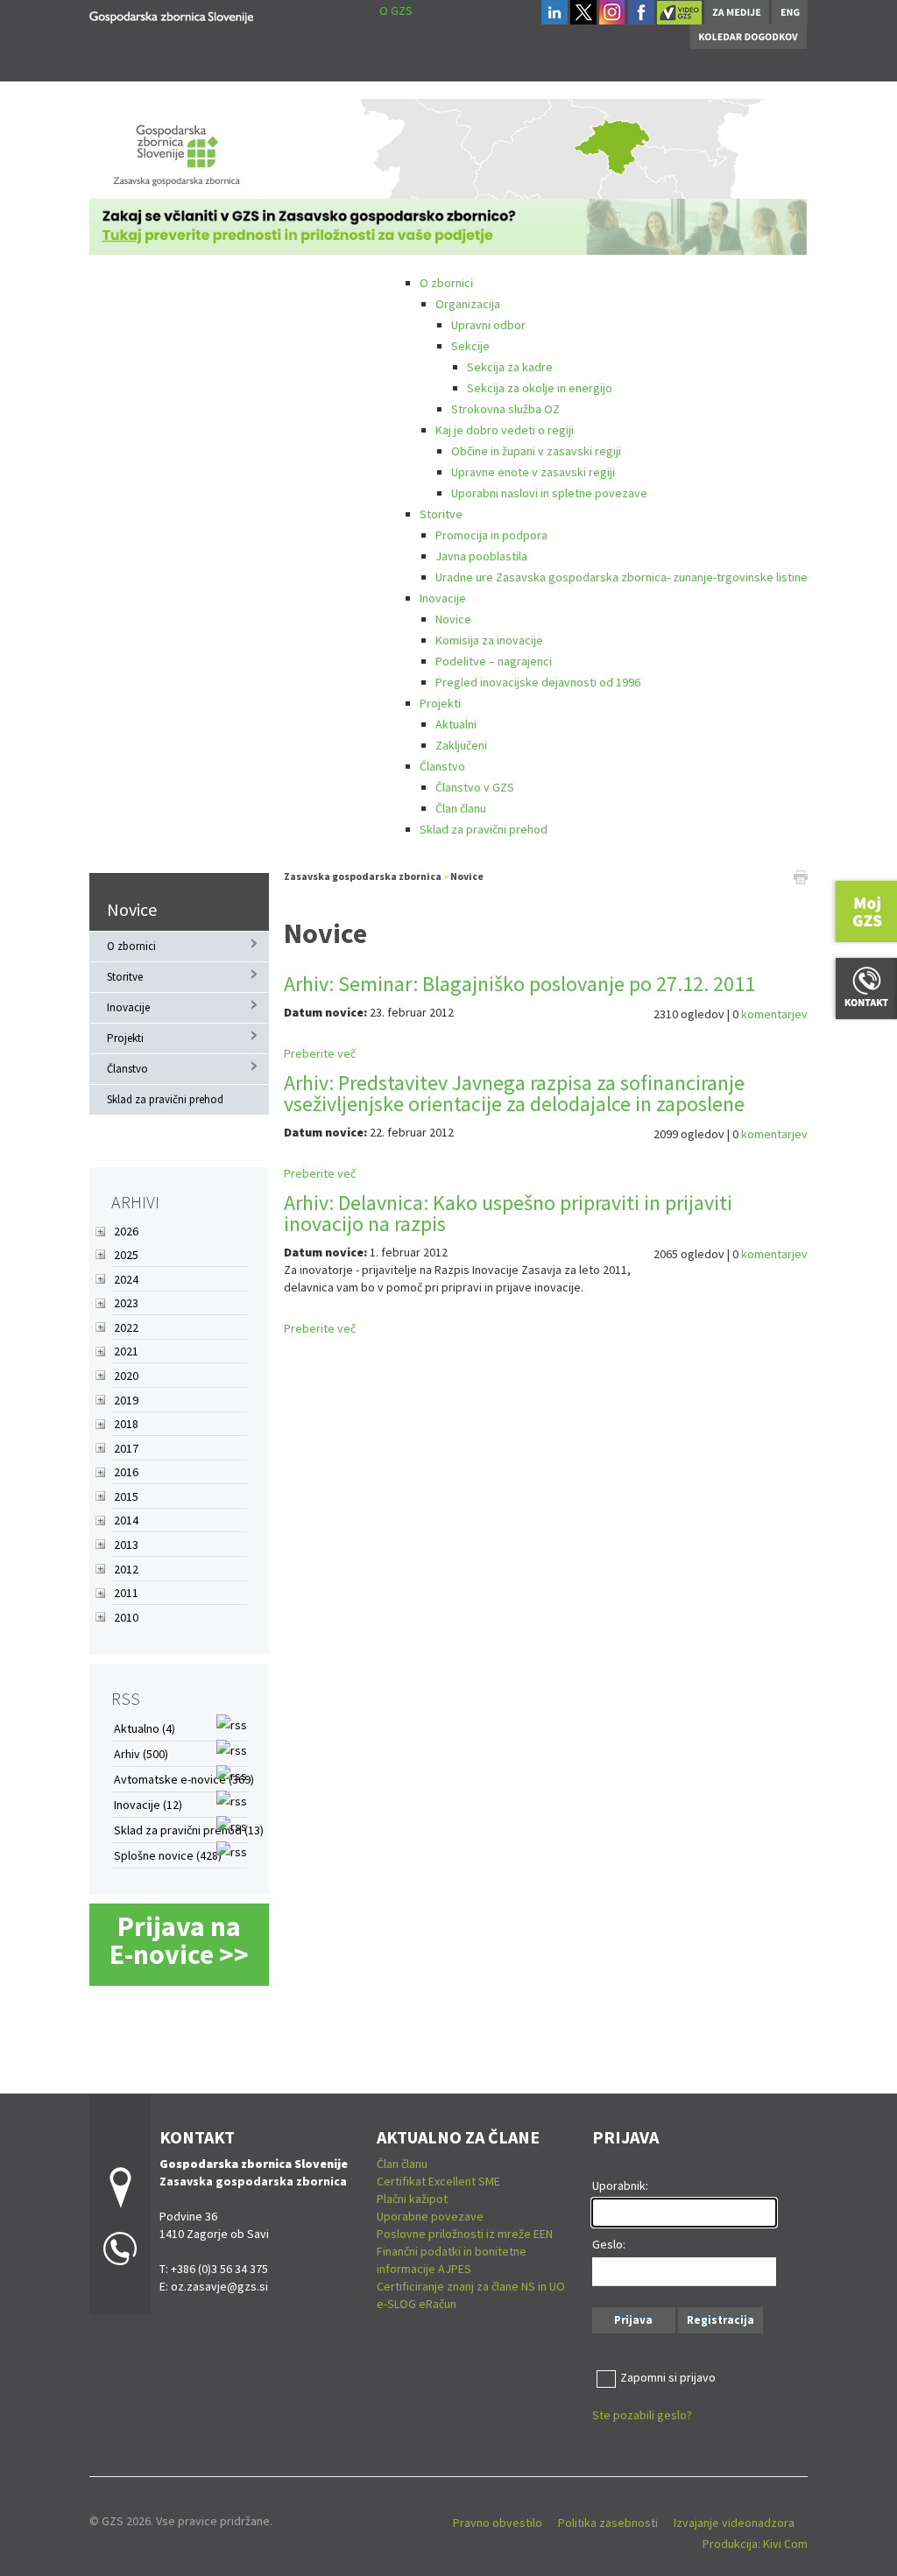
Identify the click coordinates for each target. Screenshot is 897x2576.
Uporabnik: (620, 2185)
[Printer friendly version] (801, 876)
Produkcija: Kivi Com (755, 2544)
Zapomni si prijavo (668, 2377)
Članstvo (442, 766)
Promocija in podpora (491, 535)
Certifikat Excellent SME (438, 2181)
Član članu (461, 808)
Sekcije (470, 346)
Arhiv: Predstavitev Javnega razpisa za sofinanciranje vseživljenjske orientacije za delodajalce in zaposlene (514, 1093)
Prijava (633, 2320)
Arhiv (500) (141, 1754)
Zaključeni (461, 745)
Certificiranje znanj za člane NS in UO (471, 2286)
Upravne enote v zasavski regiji (533, 472)
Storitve (441, 514)
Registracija (720, 2320)
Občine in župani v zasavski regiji (536, 451)
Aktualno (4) (145, 1728)
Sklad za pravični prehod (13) (189, 1830)
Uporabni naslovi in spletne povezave (549, 493)
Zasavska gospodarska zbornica (363, 876)
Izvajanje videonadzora (734, 2523)
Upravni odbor (488, 325)
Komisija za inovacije (489, 640)
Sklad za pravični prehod (484, 829)
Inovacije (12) (148, 1805)
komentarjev (774, 1014)
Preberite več (320, 1053)
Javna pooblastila (481, 556)
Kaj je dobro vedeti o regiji (505, 430)
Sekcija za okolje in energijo (540, 388)
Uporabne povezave (430, 2216)
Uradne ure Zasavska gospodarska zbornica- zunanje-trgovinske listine (622, 577)
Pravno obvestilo (498, 2523)
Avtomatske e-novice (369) (184, 1779)
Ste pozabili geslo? (642, 2415)
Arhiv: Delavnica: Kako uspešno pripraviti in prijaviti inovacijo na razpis (508, 1213)
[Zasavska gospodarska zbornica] (171, 14)
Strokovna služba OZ (505, 409)
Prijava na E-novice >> (179, 1940)
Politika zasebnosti (608, 2523)
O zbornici (446, 283)
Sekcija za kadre (510, 367)
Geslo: (609, 2244)
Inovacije (443, 598)
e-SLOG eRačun (417, 2304)
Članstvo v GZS (475, 787)
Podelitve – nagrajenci (494, 661)
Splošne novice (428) (168, 1855)
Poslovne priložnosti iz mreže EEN (465, 2234)
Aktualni (456, 724)
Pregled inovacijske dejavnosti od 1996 (538, 682)
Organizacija (468, 304)
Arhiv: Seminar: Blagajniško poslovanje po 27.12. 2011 (519, 984)
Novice (453, 619)
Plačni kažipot (412, 2199)
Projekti (440, 703)
